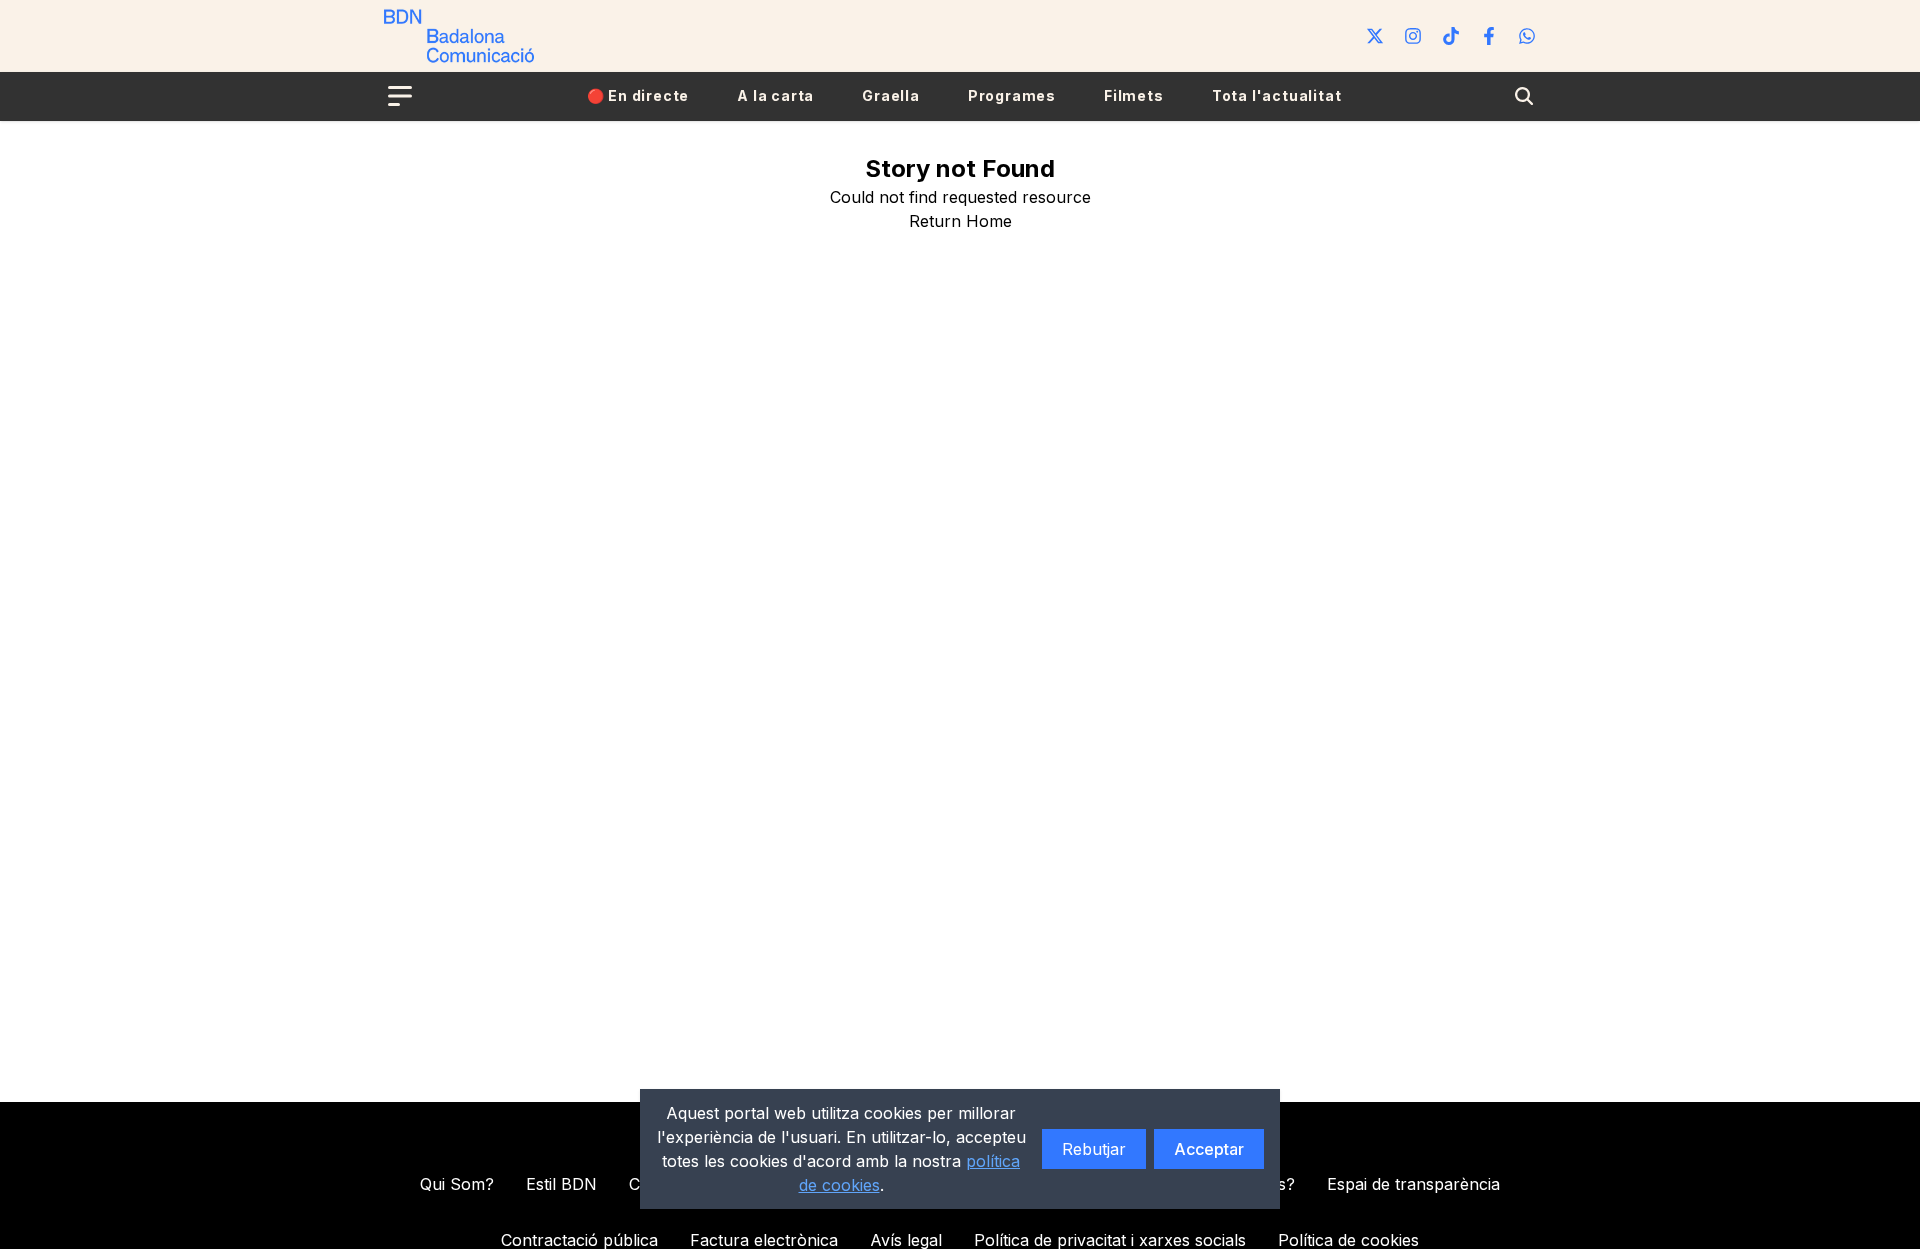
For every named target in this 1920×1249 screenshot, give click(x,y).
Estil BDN (561, 1184)
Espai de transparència (1413, 1184)
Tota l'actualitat (1277, 95)
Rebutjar (1094, 1149)
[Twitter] (1375, 36)
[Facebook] (1489, 36)
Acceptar (1209, 1149)
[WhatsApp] (1527, 36)
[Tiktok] (1451, 36)
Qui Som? (457, 1184)
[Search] (1524, 96)
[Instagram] (1413, 36)
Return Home (960, 221)
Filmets (1134, 95)
